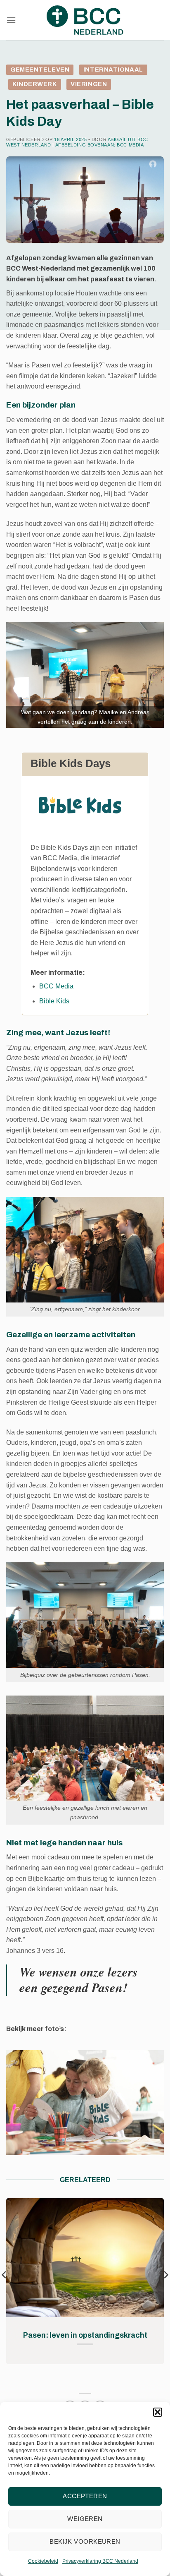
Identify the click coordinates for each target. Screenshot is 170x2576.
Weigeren (85, 2519)
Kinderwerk (35, 84)
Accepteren (85, 2496)
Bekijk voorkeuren (85, 2541)
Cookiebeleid (43, 2561)
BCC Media (56, 986)
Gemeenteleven (40, 70)
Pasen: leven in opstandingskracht (85, 2335)
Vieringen (89, 84)
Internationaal (113, 70)
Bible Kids (54, 1001)
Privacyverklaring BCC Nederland (100, 2561)
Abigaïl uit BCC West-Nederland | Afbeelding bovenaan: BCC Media (77, 142)
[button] (158, 2412)
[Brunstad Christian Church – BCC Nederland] (85, 20)
